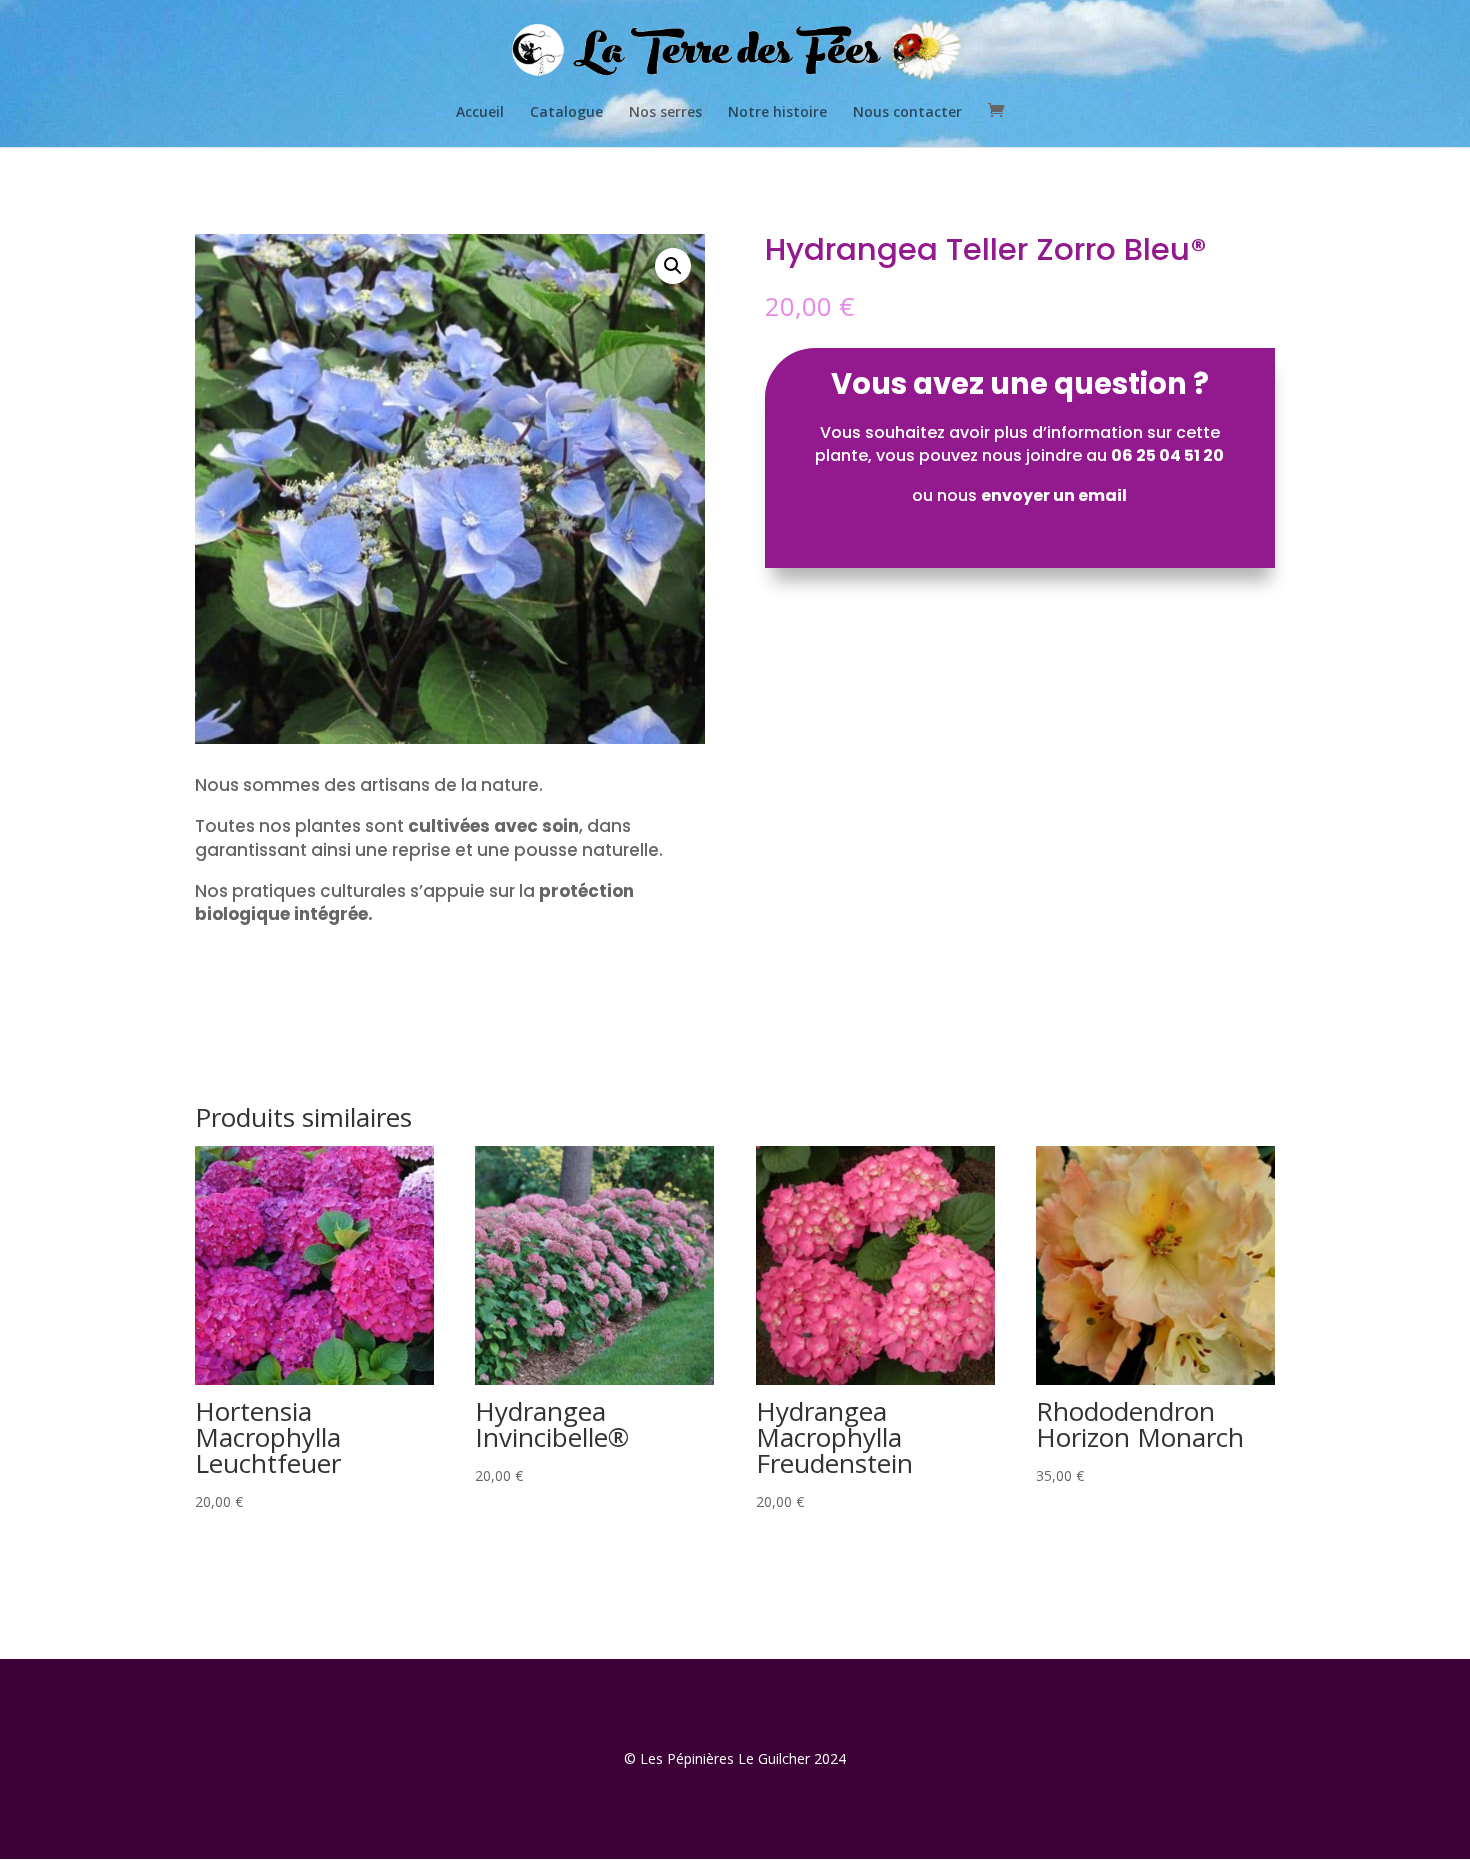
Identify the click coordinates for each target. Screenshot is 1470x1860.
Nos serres (665, 113)
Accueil (480, 113)
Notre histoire (777, 113)
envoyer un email (1054, 495)
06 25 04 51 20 (1167, 455)
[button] (673, 266)
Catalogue (566, 113)
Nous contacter (907, 113)
